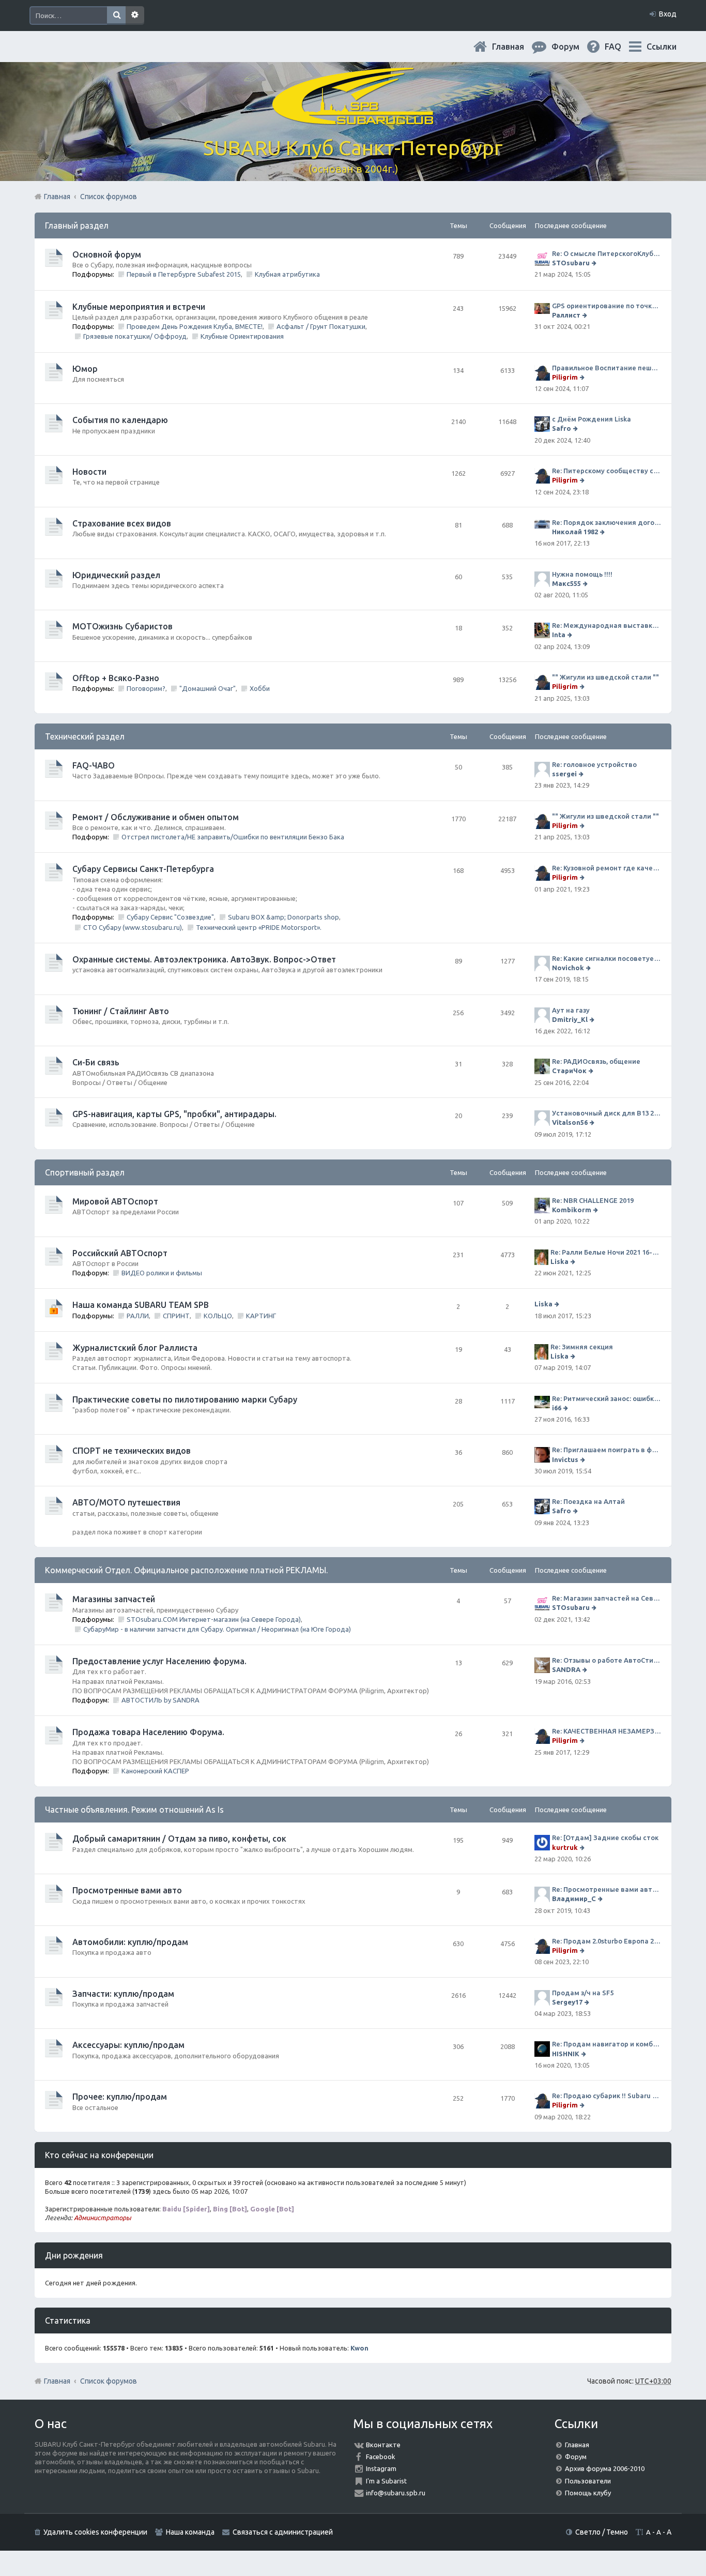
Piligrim (565, 377)
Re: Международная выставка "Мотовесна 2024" (607, 625)
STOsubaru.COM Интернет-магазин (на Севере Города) (214, 1619)
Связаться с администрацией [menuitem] (283, 2532)
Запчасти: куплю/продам (123, 1994)
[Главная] (353, 119)
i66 (557, 1408)
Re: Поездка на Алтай (588, 1501)
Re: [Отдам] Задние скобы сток (605, 1837)
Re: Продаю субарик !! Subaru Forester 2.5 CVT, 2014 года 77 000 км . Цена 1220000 (607, 2096)
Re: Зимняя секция (582, 1347)
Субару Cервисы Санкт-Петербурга (143, 869)
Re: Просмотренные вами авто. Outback (607, 1889)
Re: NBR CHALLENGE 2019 (593, 1200)
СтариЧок (569, 1071)
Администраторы (103, 2218)
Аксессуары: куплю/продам (128, 2045)
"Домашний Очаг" (208, 688)
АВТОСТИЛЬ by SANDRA (160, 1700)
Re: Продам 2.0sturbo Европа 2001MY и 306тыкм (607, 1941)
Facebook (381, 2457)
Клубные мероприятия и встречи (139, 307)
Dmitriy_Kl (570, 1019)
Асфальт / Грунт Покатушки (321, 326)
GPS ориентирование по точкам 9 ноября (607, 306)
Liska (559, 1261)
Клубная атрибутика (287, 274)
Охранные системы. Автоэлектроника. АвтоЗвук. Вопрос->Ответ (204, 959)
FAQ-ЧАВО (94, 765)
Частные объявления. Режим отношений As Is (134, 1810)
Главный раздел (77, 225)
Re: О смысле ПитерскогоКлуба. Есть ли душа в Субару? (607, 253)
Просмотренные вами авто (127, 1890)
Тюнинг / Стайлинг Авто (121, 1011)
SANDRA (566, 1669)
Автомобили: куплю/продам (130, 1942)
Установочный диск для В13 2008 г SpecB (607, 1113)
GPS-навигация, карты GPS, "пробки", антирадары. (174, 1114)
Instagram (381, 2468)
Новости (89, 472)
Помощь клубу (588, 2493)
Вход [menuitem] (668, 14)
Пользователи (588, 2481)
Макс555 (566, 583)
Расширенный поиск (135, 16)
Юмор (85, 369)
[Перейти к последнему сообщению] (595, 263)
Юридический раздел (116, 575)
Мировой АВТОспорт (115, 1201)
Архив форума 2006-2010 (605, 2468)
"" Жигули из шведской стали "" (605, 677)
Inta (559, 635)
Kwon (359, 2348)
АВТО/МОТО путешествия (126, 1502)
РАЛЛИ (138, 1316)
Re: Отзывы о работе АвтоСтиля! (607, 1660)
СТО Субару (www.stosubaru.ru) (133, 927)
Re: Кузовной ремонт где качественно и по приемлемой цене (607, 868)
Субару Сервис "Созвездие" (170, 917)
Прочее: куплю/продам (120, 2097)
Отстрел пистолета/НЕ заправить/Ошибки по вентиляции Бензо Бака (233, 837)
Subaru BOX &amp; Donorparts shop (283, 917)
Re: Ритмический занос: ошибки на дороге (607, 1398)
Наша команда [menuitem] (190, 2532)
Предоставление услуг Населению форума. (159, 1661)
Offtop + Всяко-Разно (116, 678)
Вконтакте (383, 2445)
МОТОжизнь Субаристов (122, 626)
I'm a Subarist (386, 2481)
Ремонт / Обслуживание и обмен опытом (156, 817)
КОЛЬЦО (218, 1316)
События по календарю (120, 420)
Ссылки (662, 47)
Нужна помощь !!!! (582, 574)
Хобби (260, 688)
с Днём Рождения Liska (592, 419)
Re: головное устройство (594, 764)
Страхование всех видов (122, 523)
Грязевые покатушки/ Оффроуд (135, 336)
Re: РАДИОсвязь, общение (596, 1061)
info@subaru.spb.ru (396, 2493)
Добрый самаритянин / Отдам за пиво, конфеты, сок (179, 1839)
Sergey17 (567, 2002)
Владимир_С (574, 1899)
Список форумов (109, 2381)
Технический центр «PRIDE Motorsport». (259, 927)
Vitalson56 (570, 1122)
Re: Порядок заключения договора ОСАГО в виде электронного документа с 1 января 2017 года (607, 522)
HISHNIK (566, 2054)
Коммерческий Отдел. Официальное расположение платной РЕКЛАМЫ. (186, 1570)
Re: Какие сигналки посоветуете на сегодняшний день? (607, 958)
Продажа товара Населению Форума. (148, 1732)
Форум (576, 2457)
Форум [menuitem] (574, 47)
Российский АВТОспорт (120, 1253)
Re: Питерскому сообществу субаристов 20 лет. (607, 471)
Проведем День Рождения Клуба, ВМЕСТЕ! (195, 326)
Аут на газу (571, 1010)
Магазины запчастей (114, 1599)
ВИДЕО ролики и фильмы (162, 1273)
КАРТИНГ (261, 1316)
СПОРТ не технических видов (132, 1451)
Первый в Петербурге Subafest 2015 (184, 274)
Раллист (566, 315)
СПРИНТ (176, 1316)
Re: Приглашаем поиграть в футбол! (607, 1450)
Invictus (565, 1459)
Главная (516, 47)
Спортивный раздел (85, 1172)
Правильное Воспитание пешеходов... (607, 368)
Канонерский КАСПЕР (155, 1771)
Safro (562, 428)
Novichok (568, 968)
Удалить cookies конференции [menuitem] (95, 2532)
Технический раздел (85, 736)
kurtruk (565, 1847)
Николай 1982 (575, 532)
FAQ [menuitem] (621, 47)
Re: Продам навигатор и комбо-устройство (607, 2044)
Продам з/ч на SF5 (583, 1993)
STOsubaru (571, 263)
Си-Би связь (96, 1062)
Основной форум (107, 254)
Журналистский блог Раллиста (135, 1348)
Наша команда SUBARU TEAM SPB (141, 1305)
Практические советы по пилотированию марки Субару (185, 1399)
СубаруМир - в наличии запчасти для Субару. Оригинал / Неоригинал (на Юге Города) (217, 1629)
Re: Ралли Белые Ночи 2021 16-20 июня (606, 1252)
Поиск (116, 16)
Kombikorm (572, 1210)
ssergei (564, 774)
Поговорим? (146, 688)
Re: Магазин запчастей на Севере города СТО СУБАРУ (607, 1598)
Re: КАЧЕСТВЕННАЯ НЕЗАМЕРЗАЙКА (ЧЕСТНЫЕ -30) (607, 1731)
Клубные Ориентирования (242, 336)
